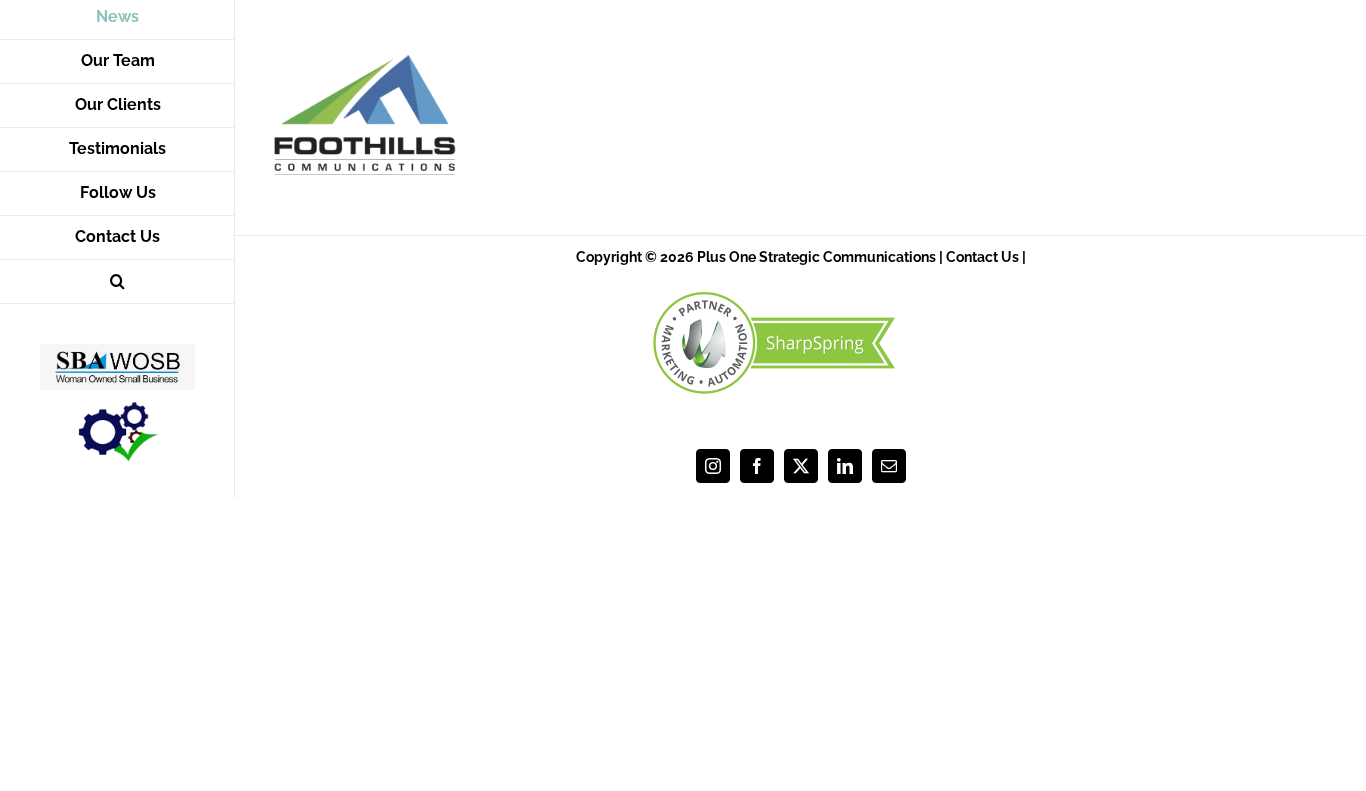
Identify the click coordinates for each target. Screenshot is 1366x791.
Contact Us (982, 257)
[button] (117, 282)
